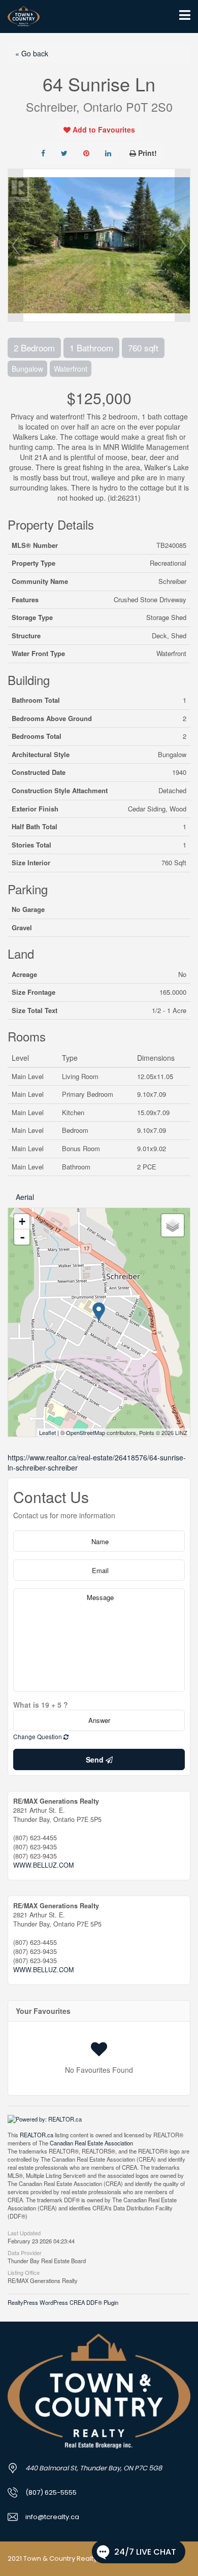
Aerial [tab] (25, 1197)
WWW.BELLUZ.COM (43, 1865)
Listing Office (24, 2272)
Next (182, 245)
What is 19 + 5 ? (41, 1705)
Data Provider (25, 2252)
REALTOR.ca (37, 2135)
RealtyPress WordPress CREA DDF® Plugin (63, 2302)
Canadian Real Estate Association (91, 2143)
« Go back (32, 53)
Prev (16, 245)
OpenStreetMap (86, 1432)
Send (96, 1759)
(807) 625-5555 (51, 2492)
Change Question (38, 1736)
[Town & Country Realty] (20, 17)
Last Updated (24, 2232)
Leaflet (47, 1432)
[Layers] (173, 1225)
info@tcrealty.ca (52, 2517)
